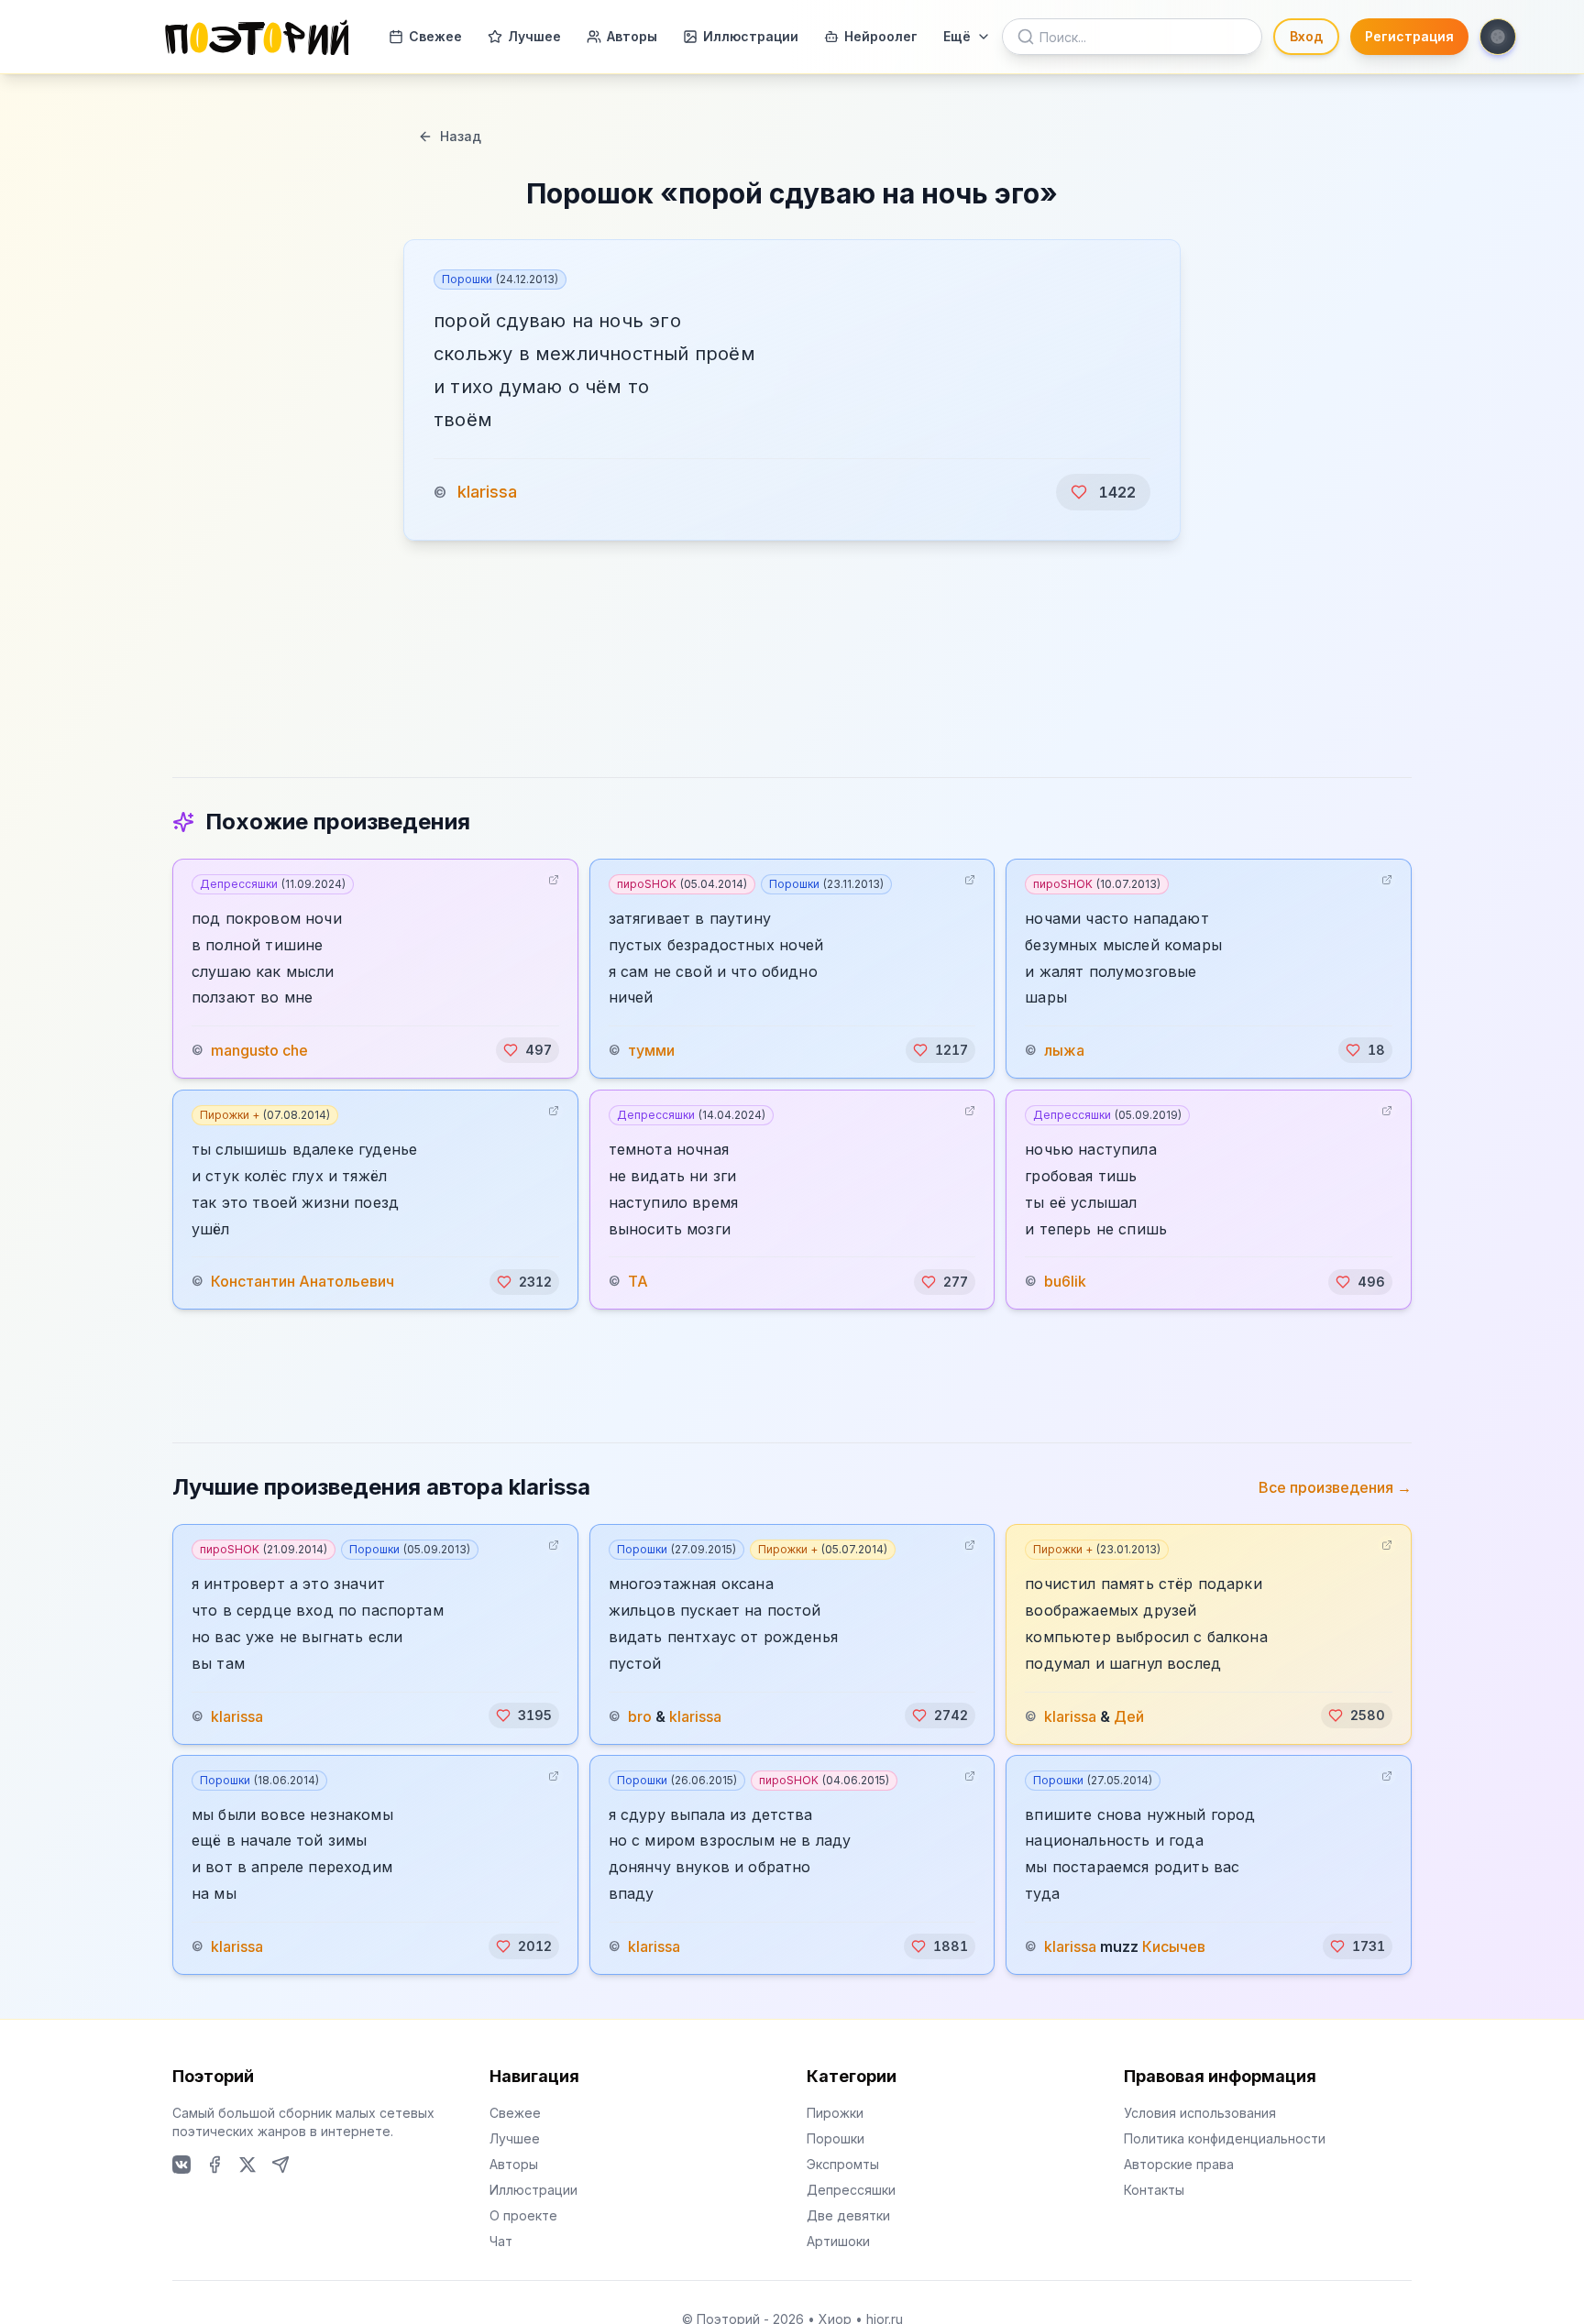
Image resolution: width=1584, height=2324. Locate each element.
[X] (247, 2165)
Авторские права (1179, 2164)
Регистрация (1409, 36)
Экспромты (843, 2164)
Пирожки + (265, 1115)
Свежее (435, 36)
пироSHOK (682, 884)
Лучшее (534, 36)
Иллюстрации (751, 36)
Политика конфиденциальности (1225, 2138)
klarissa (487, 492)
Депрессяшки (273, 884)
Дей (1129, 1716)
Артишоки (838, 2241)
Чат (501, 2241)
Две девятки (848, 2215)
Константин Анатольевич (302, 1282)
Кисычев (1174, 1946)
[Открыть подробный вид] (554, 880)
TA (638, 1282)
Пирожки (835, 2113)
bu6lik (1065, 1282)
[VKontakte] (181, 2165)
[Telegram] (280, 2165)
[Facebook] (214, 2165)
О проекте (523, 2215)
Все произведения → (1335, 1487)
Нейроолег (881, 36)
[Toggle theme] (1498, 37)
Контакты (1154, 2190)
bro (640, 1716)
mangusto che (259, 1050)
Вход (1306, 36)
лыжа (1064, 1050)
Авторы (632, 36)
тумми (651, 1050)
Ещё (957, 36)
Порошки (500, 279)
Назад (461, 136)
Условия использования (1200, 2113)
